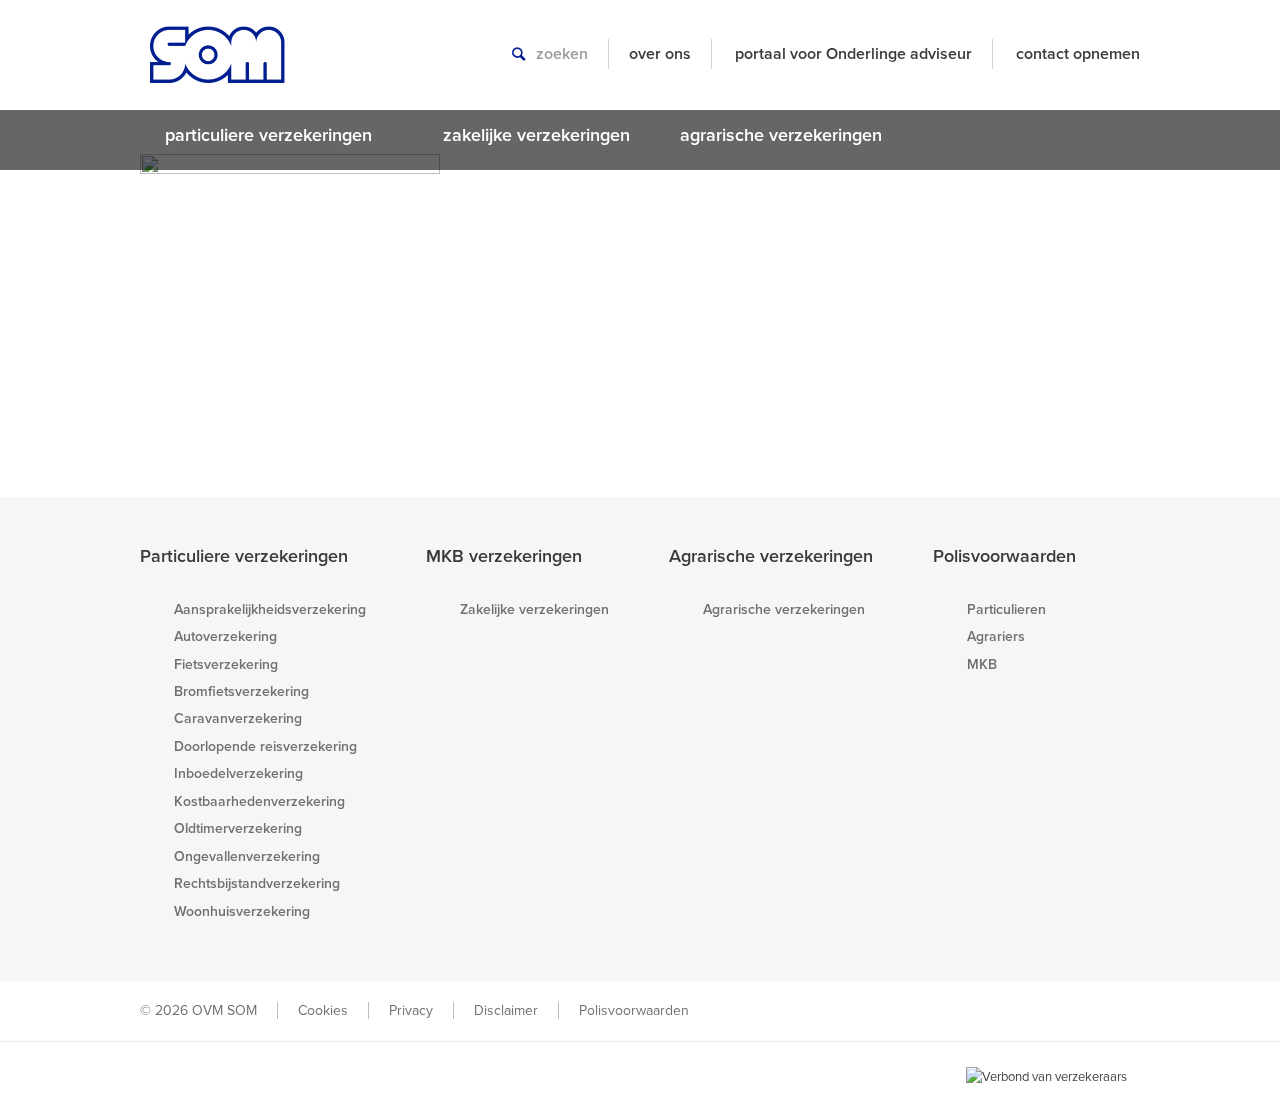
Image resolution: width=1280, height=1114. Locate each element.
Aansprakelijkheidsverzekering (270, 609)
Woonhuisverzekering (242, 911)
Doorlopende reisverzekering (265, 746)
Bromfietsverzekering (241, 691)
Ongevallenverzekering (247, 856)
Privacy (411, 1010)
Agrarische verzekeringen (771, 556)
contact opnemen (1078, 54)
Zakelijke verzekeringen (534, 609)
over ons (660, 54)
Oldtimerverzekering (238, 828)
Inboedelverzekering (238, 773)
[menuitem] (279, 135)
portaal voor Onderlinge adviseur (853, 54)
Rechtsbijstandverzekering (257, 883)
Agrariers (996, 636)
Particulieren (1006, 609)
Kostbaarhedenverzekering (259, 801)
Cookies (323, 1010)
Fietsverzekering (226, 664)
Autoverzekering (225, 636)
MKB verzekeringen (504, 556)
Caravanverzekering (238, 718)
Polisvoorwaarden (1004, 556)
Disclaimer (506, 1010)
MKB (982, 664)
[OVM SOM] (217, 65)
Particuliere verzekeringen (244, 556)
